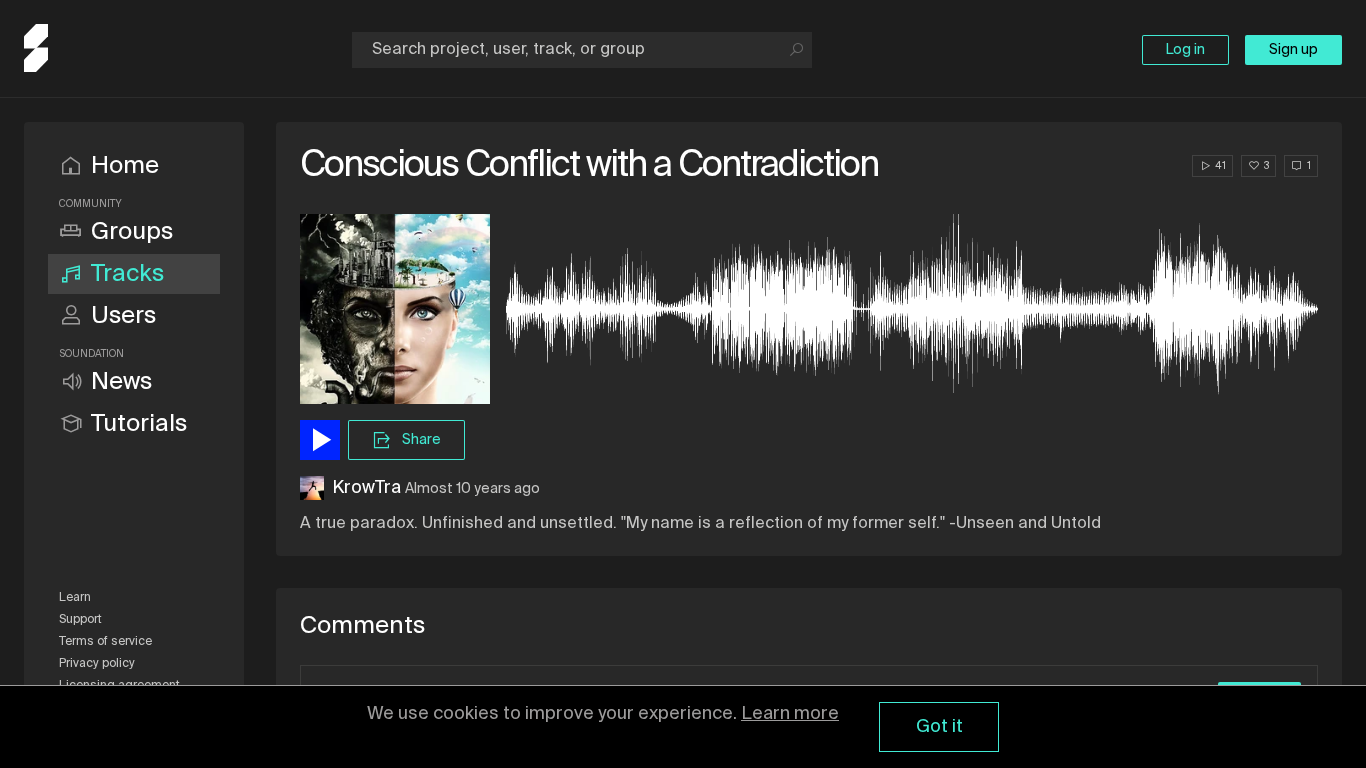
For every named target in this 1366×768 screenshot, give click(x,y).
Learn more (790, 714)
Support (80, 620)
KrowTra (366, 488)
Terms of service (105, 642)
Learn (75, 598)
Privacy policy (97, 664)
